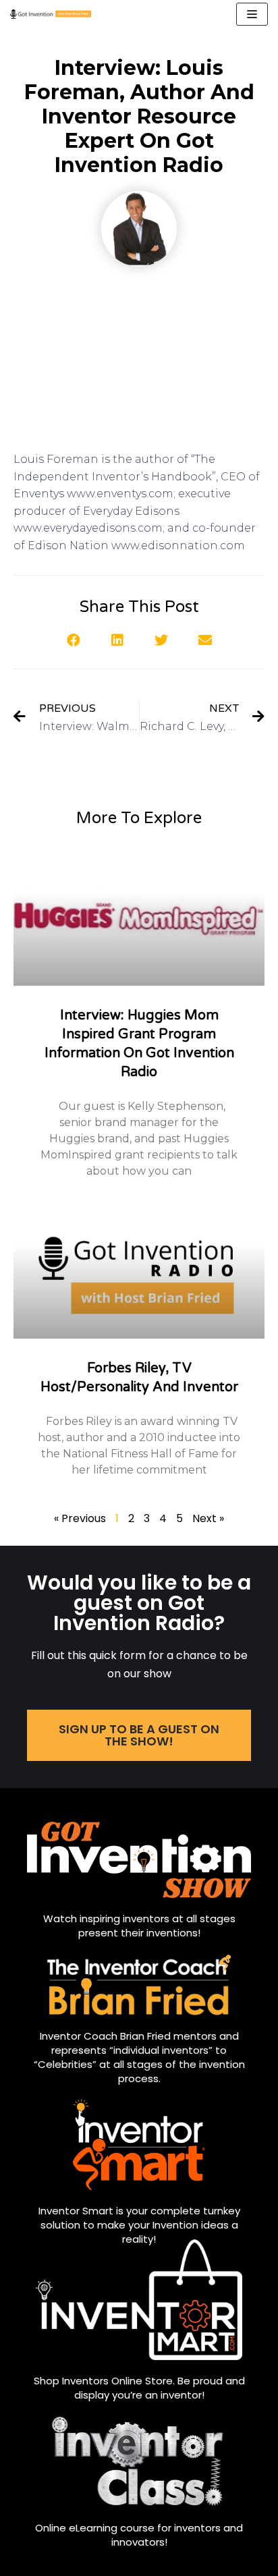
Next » (208, 1518)
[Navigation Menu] (252, 14)
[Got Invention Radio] (51, 14)
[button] (73, 640)
